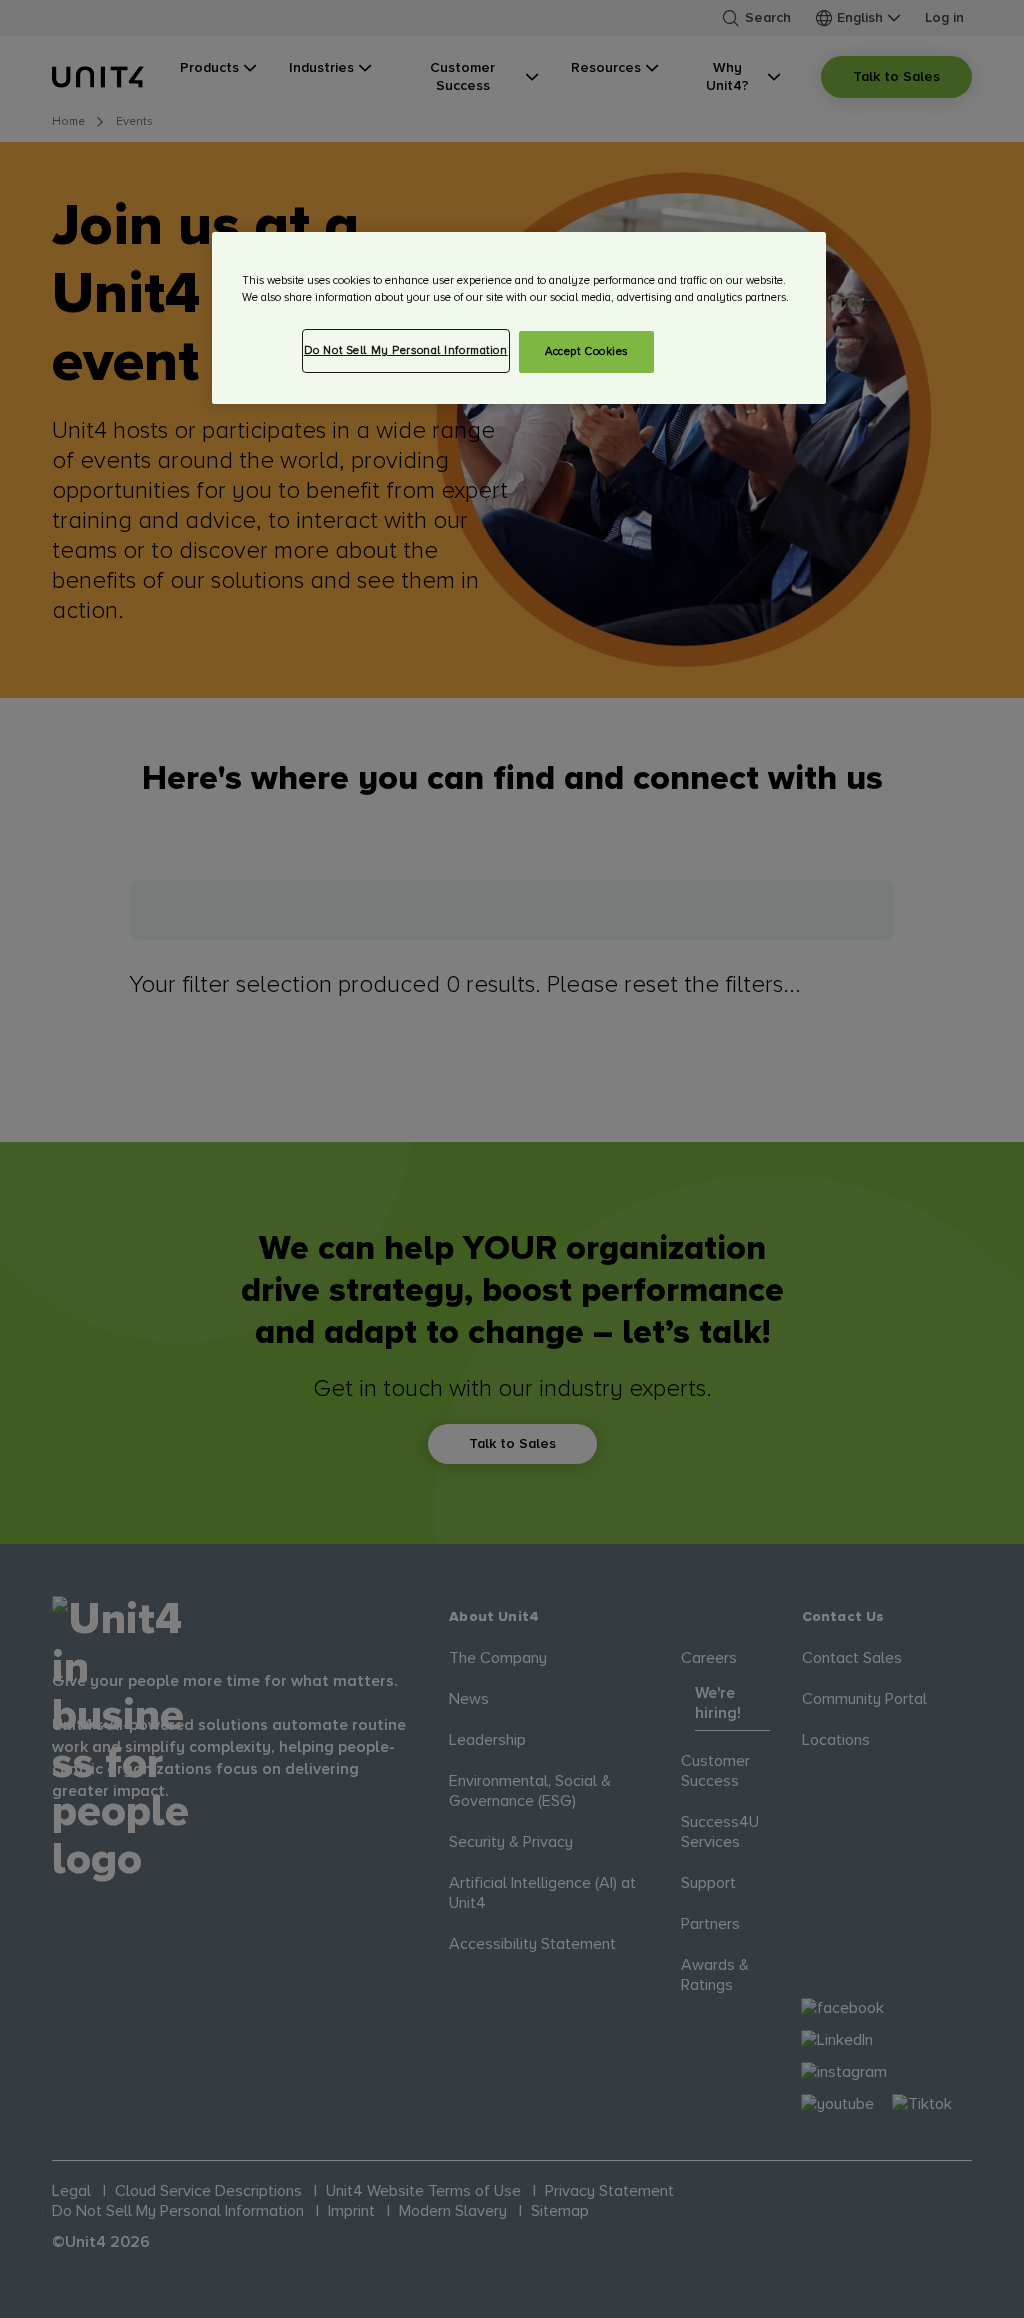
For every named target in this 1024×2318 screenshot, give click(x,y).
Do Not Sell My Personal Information (406, 350)
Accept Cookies (586, 351)
